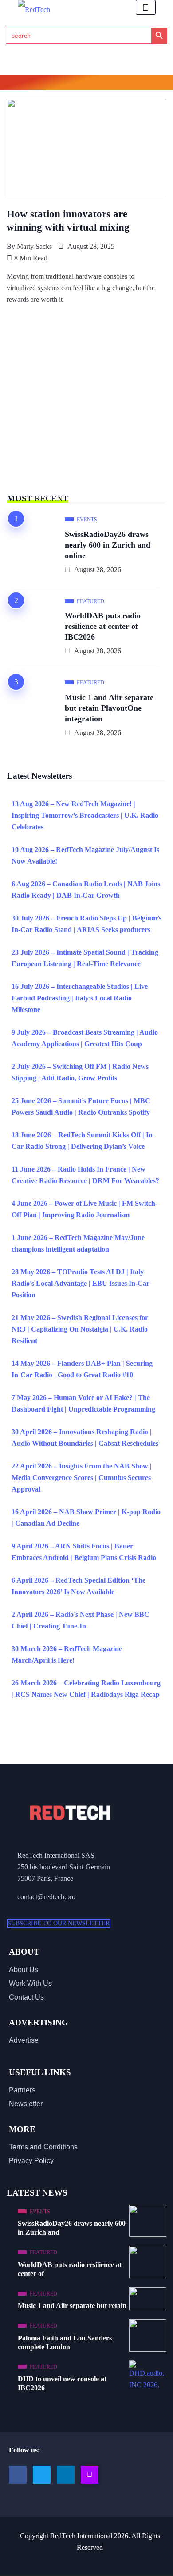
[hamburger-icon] (146, 7)
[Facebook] (18, 2475)
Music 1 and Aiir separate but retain (72, 2306)
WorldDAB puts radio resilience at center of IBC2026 (103, 626)
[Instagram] (90, 2475)
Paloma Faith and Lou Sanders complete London (65, 2342)
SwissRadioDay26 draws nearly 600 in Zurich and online (108, 545)
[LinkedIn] (66, 2475)
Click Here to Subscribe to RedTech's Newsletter (87, 84)
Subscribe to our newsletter (59, 1923)
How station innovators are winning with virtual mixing (68, 221)
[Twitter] (42, 2475)
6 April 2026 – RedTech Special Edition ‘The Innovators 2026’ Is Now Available (79, 1586)
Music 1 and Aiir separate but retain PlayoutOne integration (109, 708)
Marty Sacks (34, 246)
